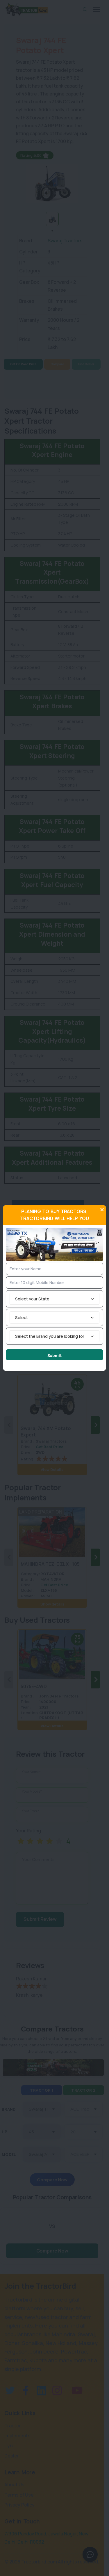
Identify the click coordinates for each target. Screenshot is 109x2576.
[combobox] (54, 1299)
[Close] (102, 1210)
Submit (55, 1355)
